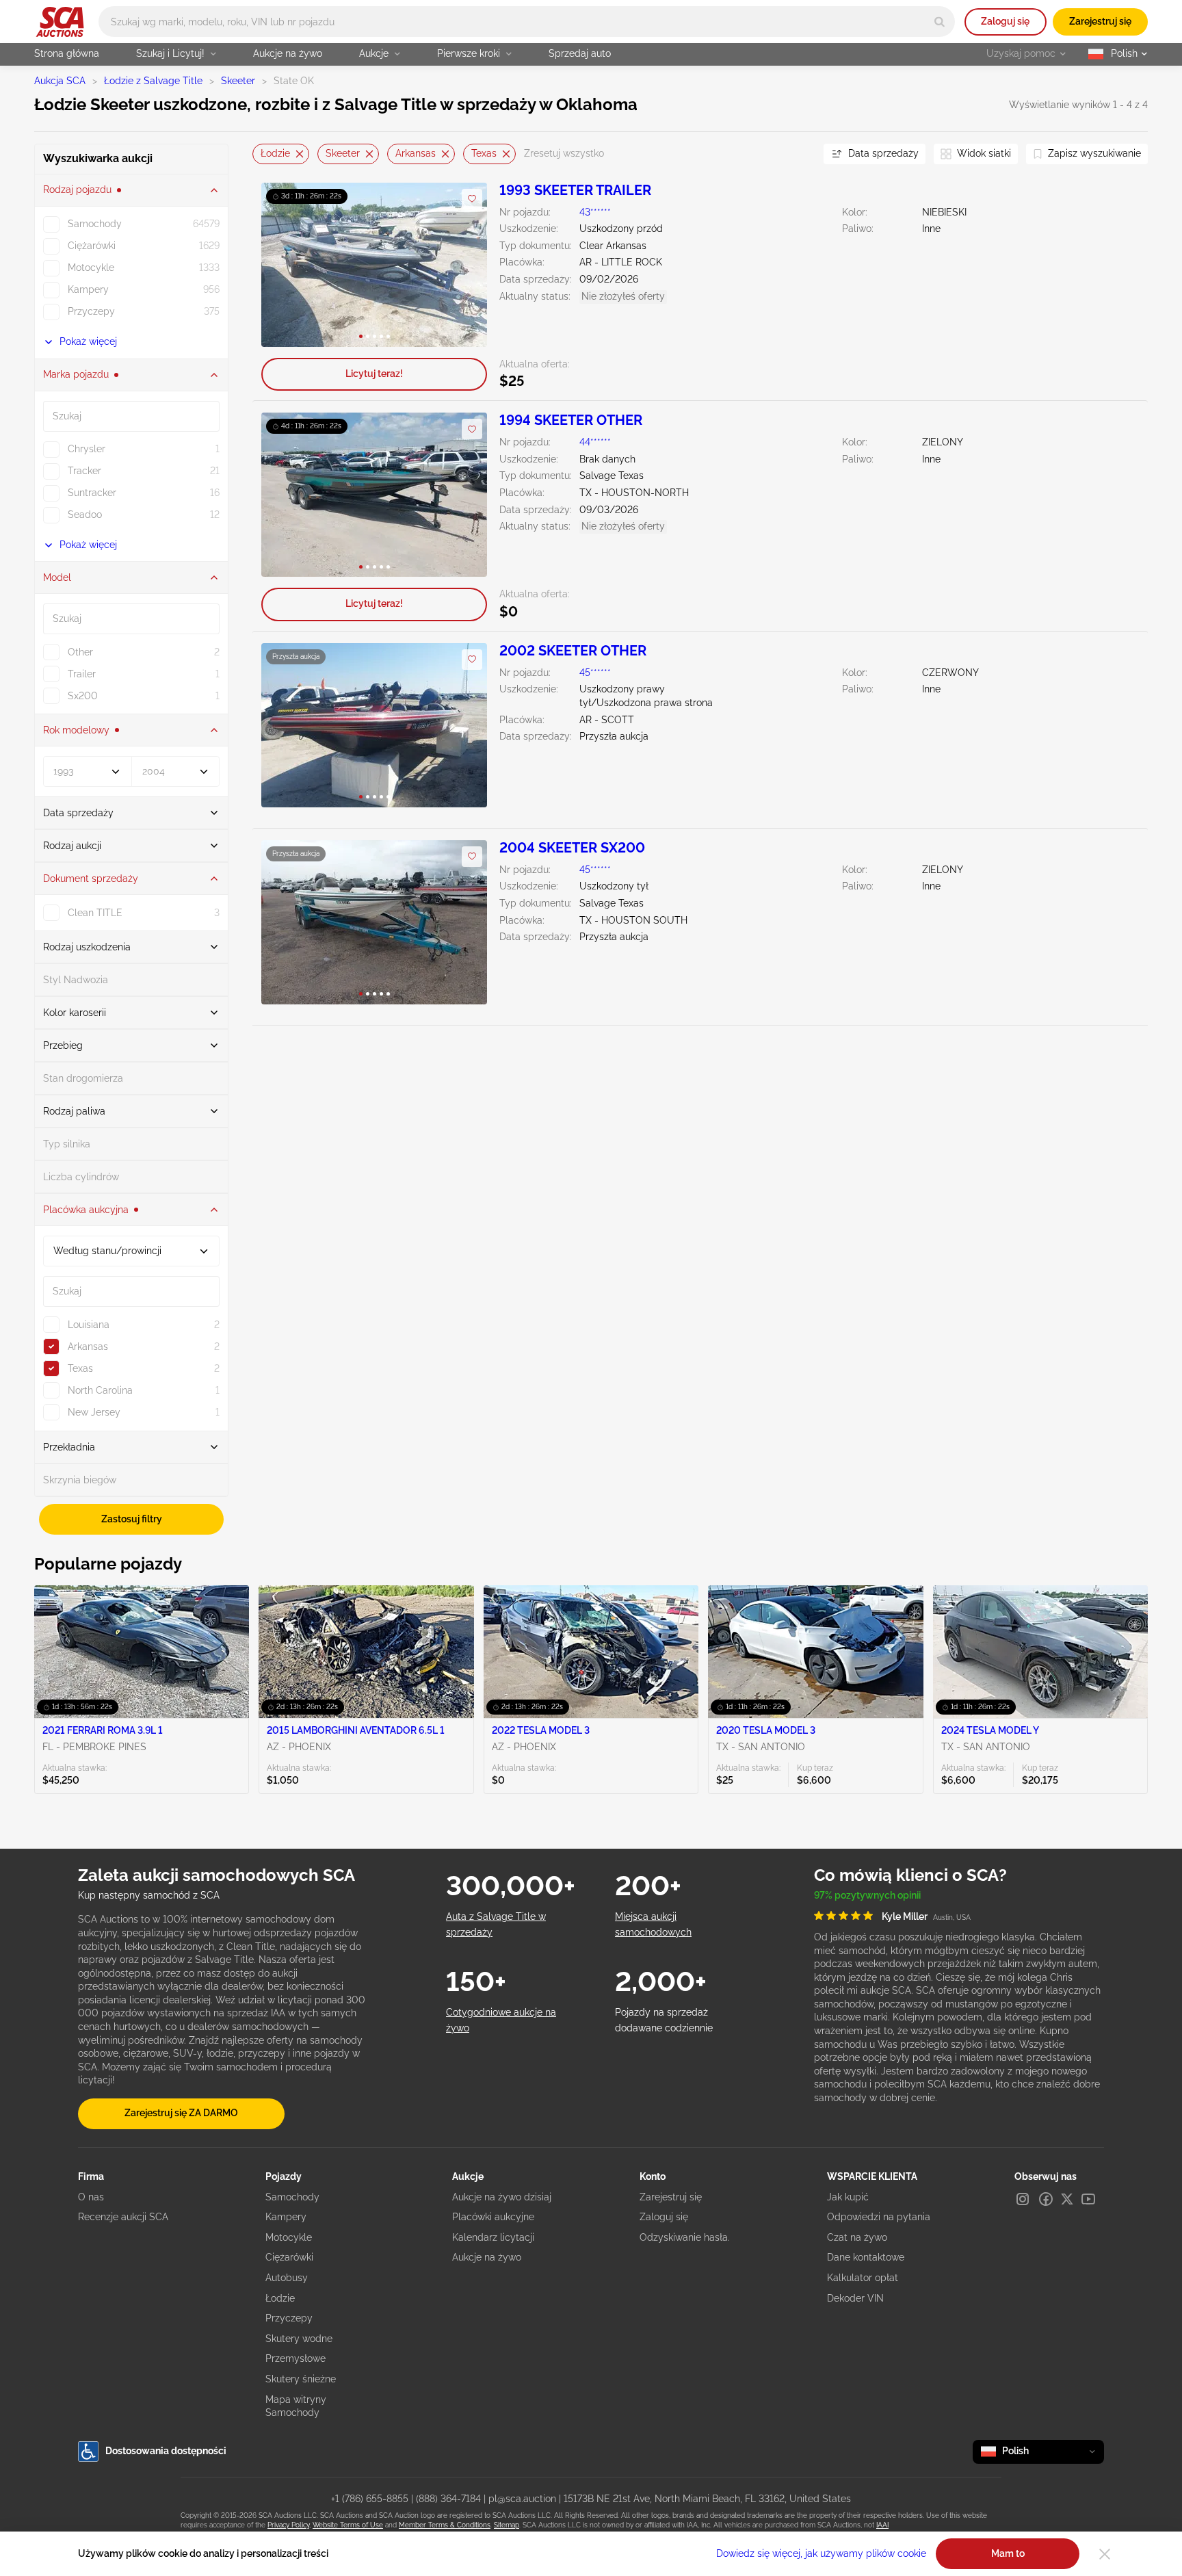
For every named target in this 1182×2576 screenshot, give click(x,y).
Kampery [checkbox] (88, 289)
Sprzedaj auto (580, 53)
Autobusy (287, 2278)
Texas (484, 153)
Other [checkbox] (80, 652)
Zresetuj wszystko (564, 153)
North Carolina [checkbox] (100, 1390)
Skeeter (238, 81)
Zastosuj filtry (132, 1519)
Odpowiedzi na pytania (879, 2217)
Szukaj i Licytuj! (170, 53)
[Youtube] (1088, 2199)
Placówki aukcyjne (493, 2217)
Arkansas (416, 153)
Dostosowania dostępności (166, 2451)
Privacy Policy (288, 2525)
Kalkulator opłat (863, 2278)
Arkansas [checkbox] (88, 1346)
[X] (1067, 2199)
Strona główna (67, 53)
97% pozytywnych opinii (867, 1895)
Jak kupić (848, 2197)
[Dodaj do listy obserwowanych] (472, 199)
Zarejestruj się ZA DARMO (181, 2113)
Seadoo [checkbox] (85, 515)
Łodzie (275, 153)
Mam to (1008, 2553)
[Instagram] (1023, 2199)
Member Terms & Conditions (445, 2525)
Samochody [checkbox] (95, 224)
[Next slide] (796, 154)
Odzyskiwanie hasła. (685, 2237)
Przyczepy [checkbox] (91, 311)
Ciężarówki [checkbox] (92, 246)
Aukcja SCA (60, 81)
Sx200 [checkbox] (83, 696)
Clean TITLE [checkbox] (95, 913)
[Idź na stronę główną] (60, 22)
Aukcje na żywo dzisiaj (502, 2197)
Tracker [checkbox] (84, 471)
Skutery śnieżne (301, 2379)
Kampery (286, 2217)
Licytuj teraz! (374, 374)
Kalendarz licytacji (493, 2237)
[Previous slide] (263, 154)
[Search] (940, 22)
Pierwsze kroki (469, 53)
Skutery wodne (299, 2339)
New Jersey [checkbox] (94, 1412)
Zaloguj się (1005, 21)
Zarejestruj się (1100, 21)
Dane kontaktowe (866, 2257)
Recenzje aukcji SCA (123, 2217)
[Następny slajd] (463, 264)
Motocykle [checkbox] (91, 268)
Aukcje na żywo (288, 53)
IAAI (882, 2525)
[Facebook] (1046, 2199)
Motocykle (289, 2237)
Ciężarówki (289, 2257)
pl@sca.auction (522, 2499)
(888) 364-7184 (448, 2499)
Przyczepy (289, 2318)
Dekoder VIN (855, 2298)
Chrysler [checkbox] (87, 449)
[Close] (1105, 2554)
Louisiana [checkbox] (89, 1325)
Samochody (292, 2197)
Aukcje (374, 53)
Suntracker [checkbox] (92, 493)
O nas (91, 2197)
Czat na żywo (857, 2237)
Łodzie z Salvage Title (153, 81)
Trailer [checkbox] (82, 674)
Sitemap (507, 2525)
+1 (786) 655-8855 (370, 2499)
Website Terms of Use (348, 2525)
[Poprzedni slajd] (286, 264)
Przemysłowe (295, 2358)
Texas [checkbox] (80, 1368)
